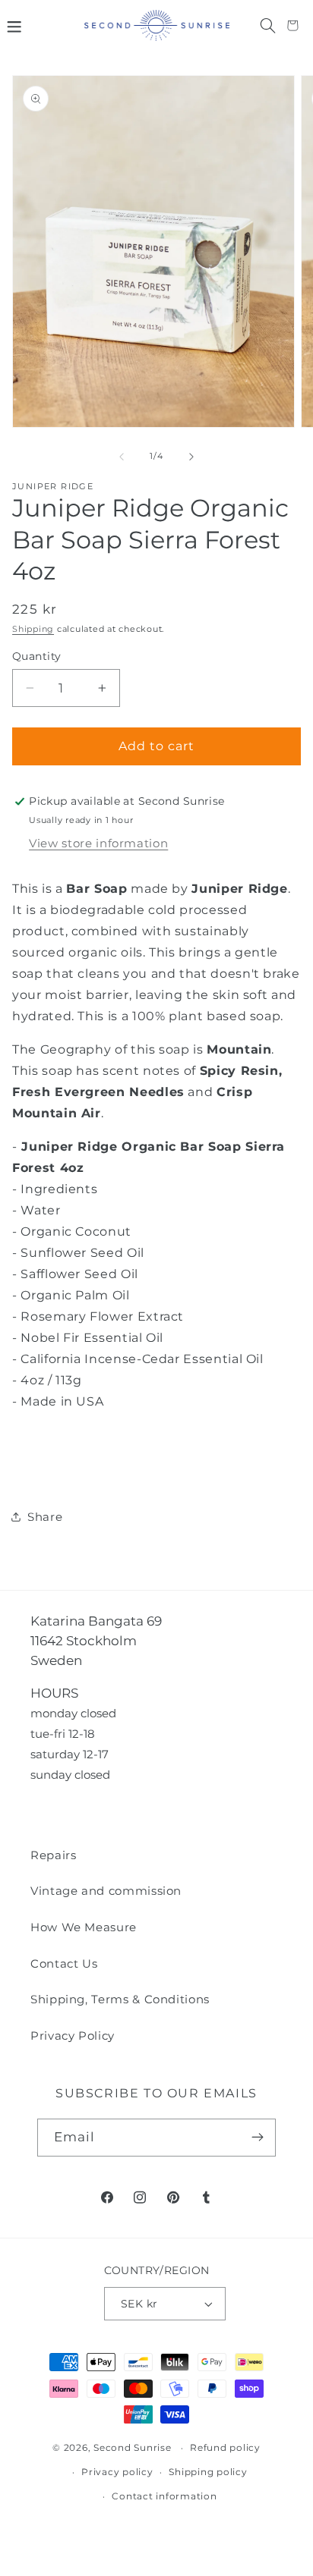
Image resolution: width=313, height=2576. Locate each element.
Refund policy (225, 2448)
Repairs (54, 1855)
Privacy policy (117, 2472)
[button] (14, 25)
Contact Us (64, 1963)
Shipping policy (208, 2472)
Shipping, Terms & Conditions (120, 1999)
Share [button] (45, 1517)
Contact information (164, 2496)
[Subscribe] (257, 2138)
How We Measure (84, 1927)
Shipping (33, 629)
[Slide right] (191, 457)
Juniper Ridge (53, 487)
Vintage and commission (106, 1891)
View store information (98, 843)
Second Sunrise (133, 2448)
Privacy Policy (73, 2036)
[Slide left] (122, 457)
